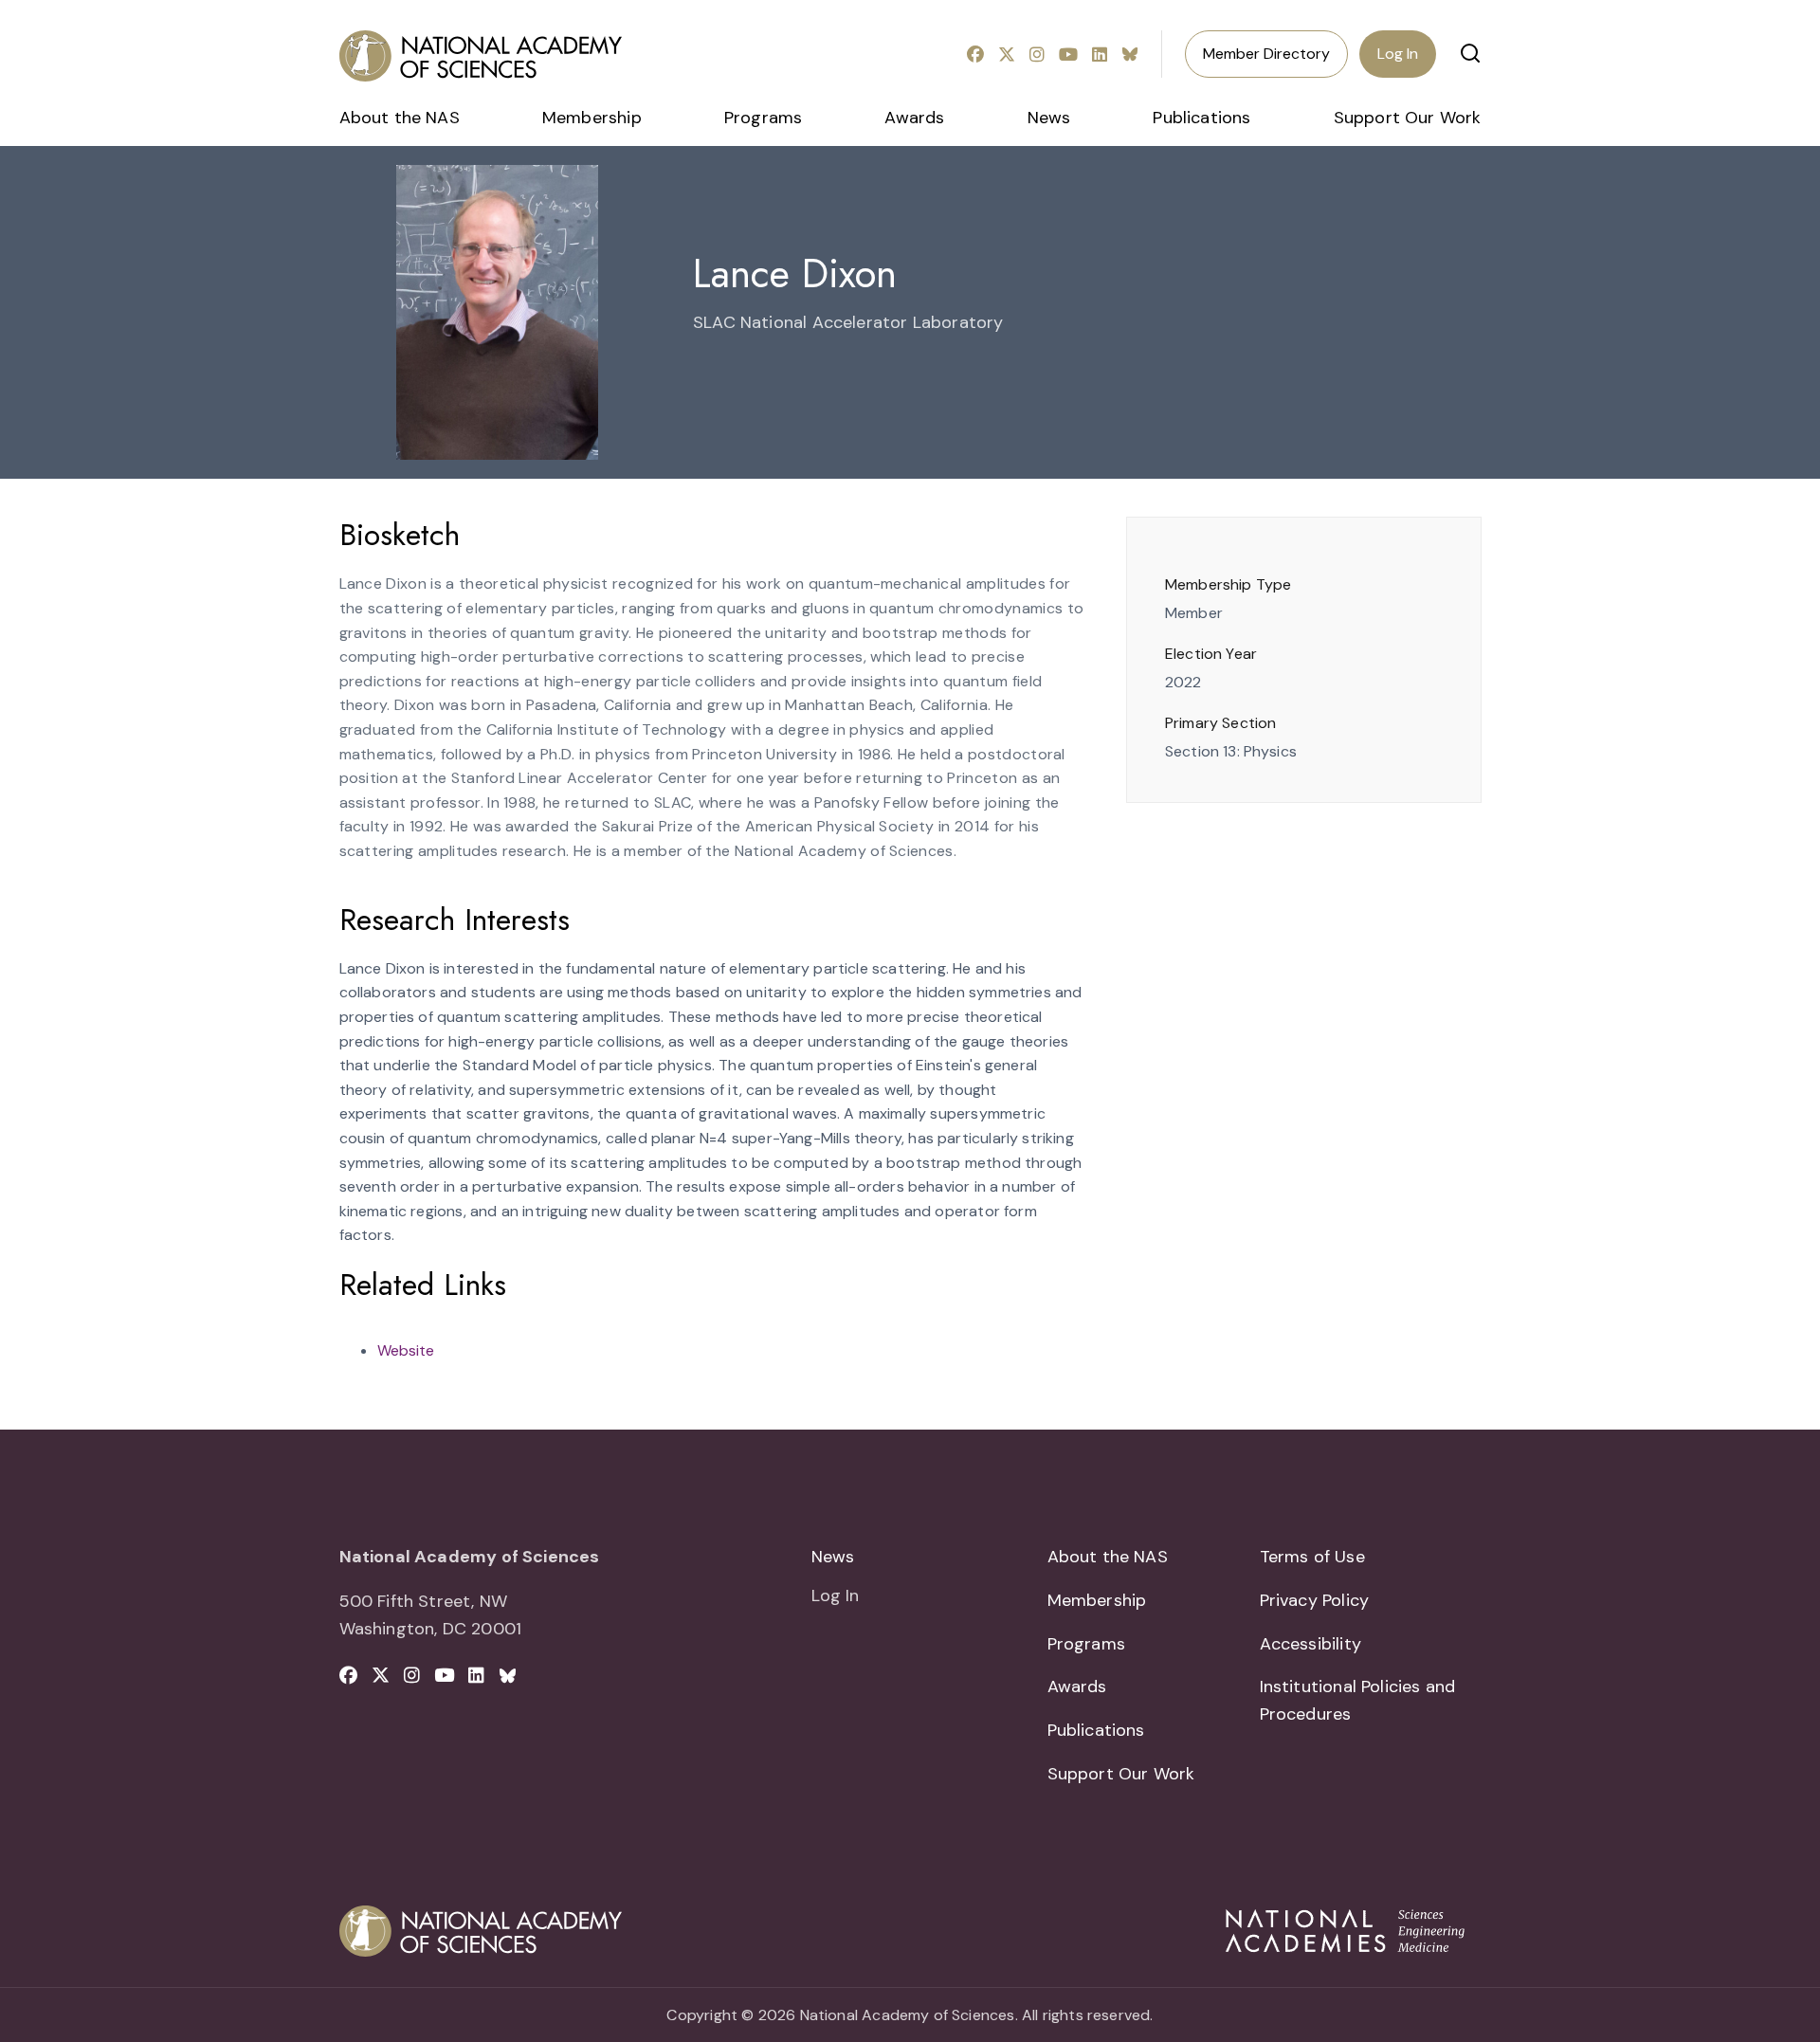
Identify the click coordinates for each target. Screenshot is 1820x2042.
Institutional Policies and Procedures (1358, 1700)
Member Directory (1266, 54)
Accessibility (1310, 1644)
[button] (1470, 53)
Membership (592, 118)
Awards (914, 118)
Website (406, 1350)
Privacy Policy (1315, 1600)
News (1049, 118)
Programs (763, 118)
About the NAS (400, 118)
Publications (1201, 118)
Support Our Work (1408, 118)
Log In (1398, 54)
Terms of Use (1312, 1557)
